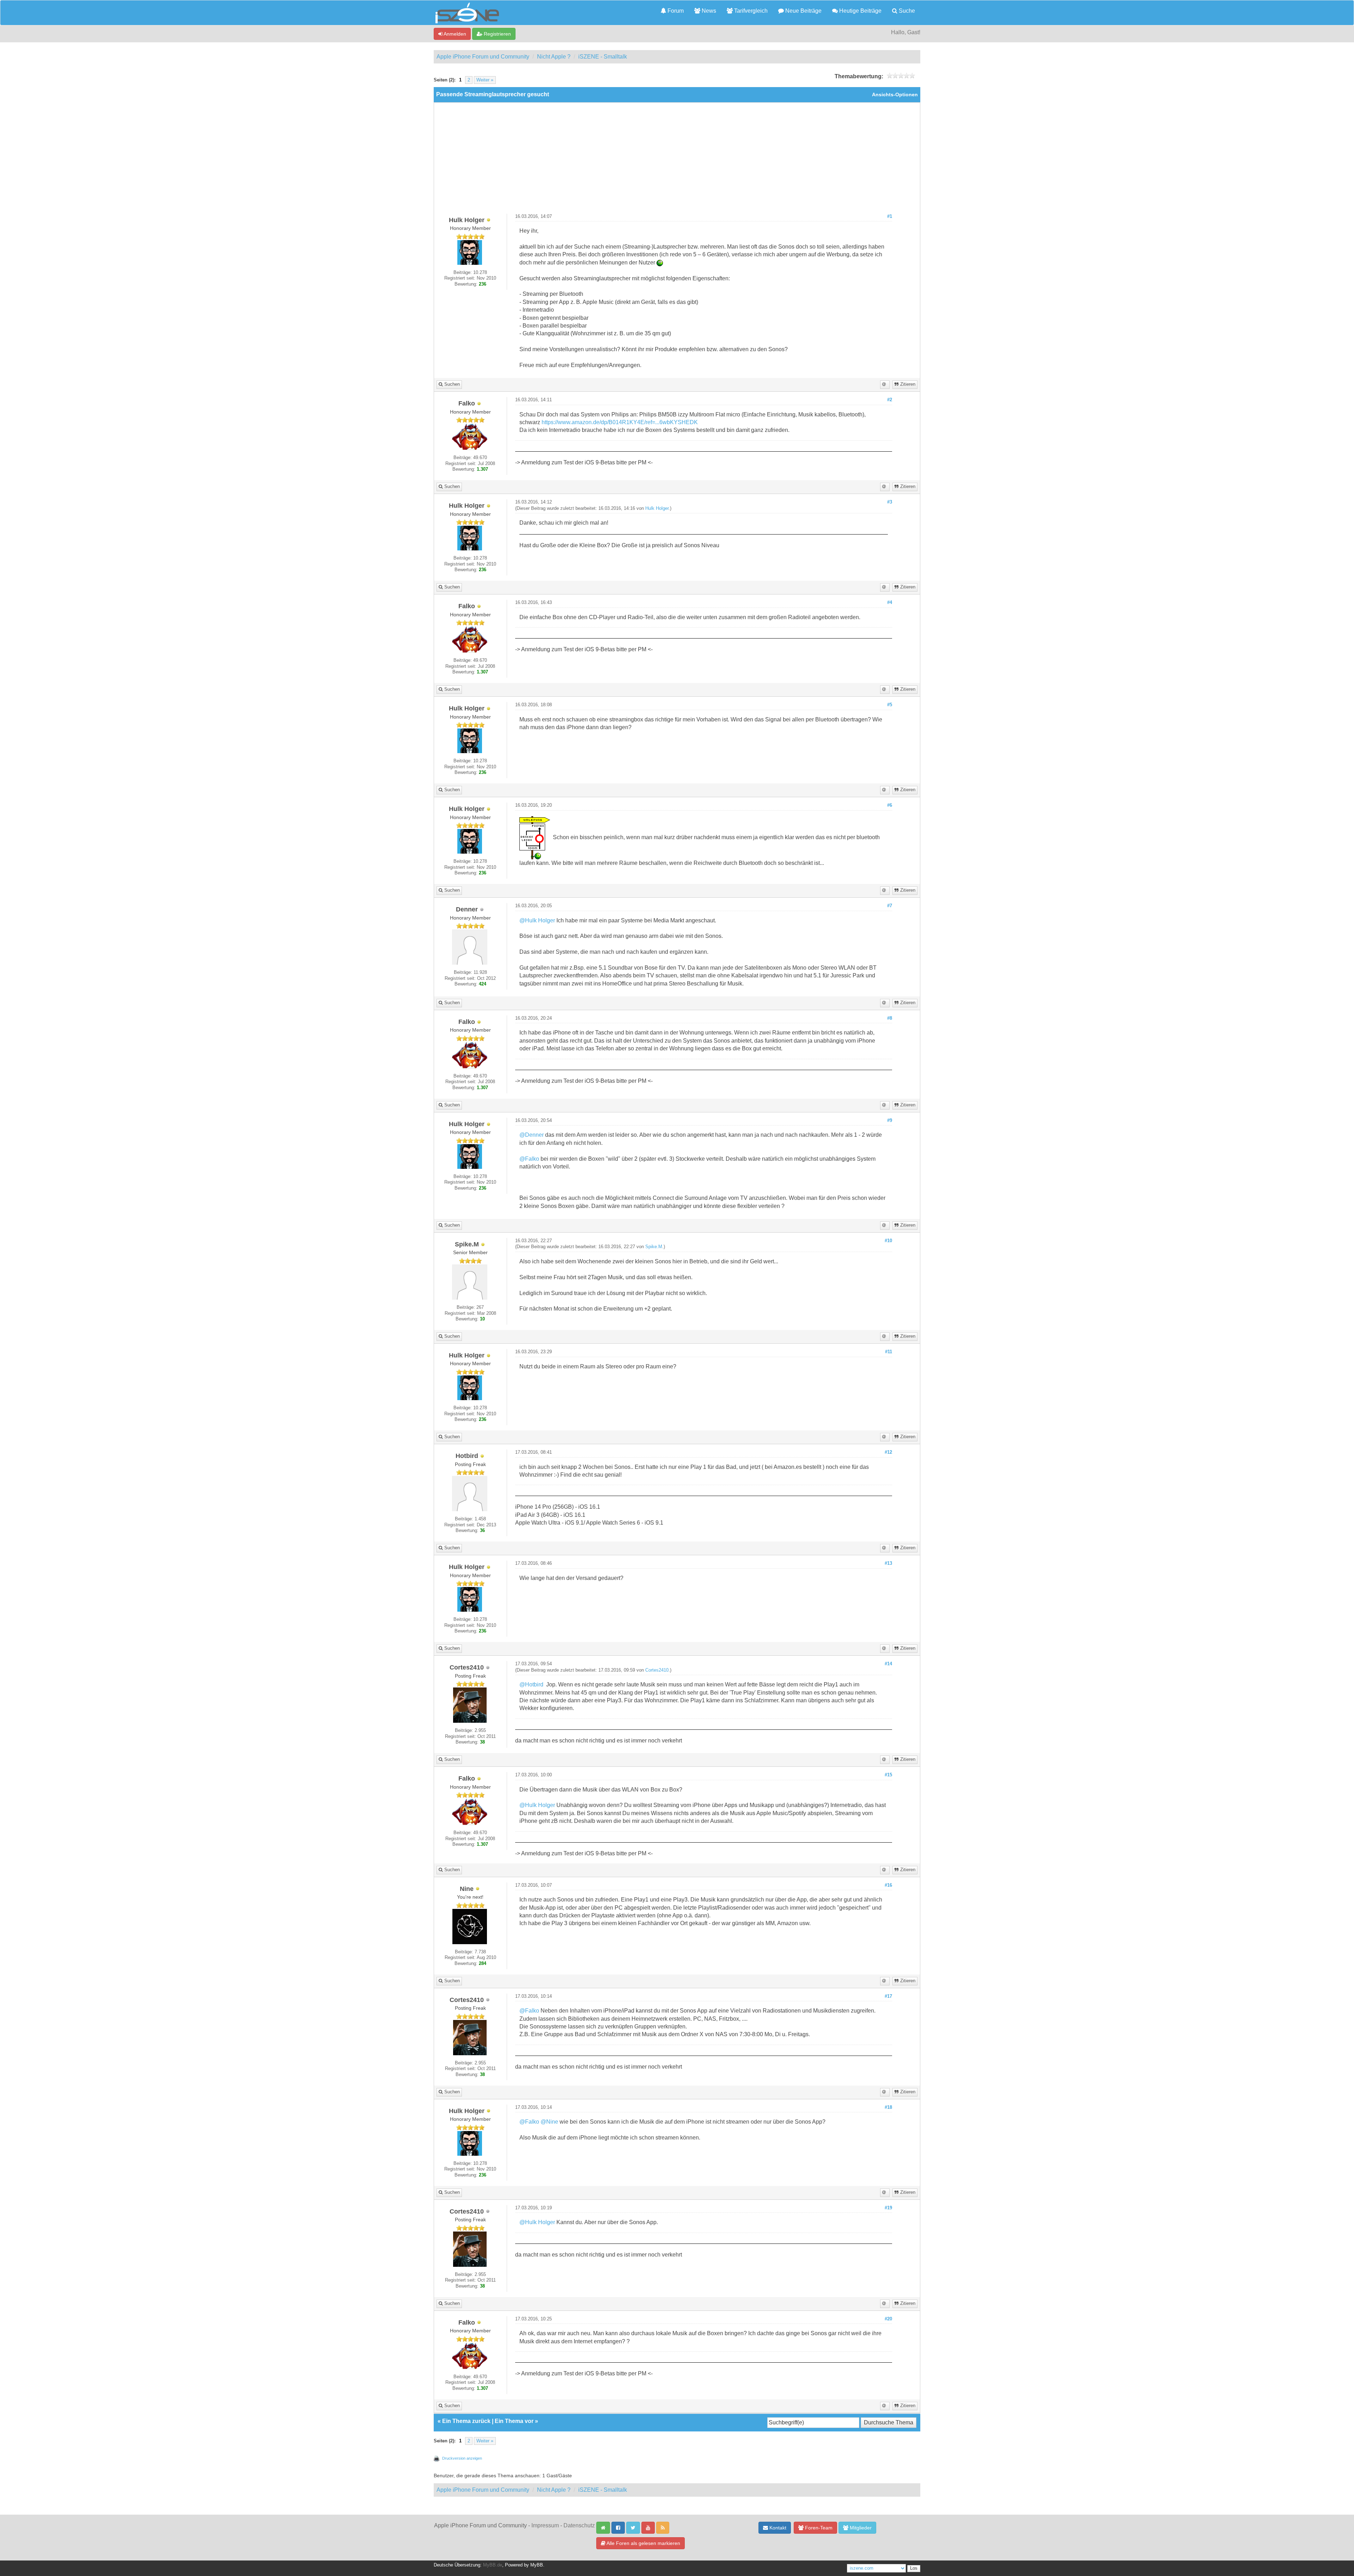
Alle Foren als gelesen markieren (643, 2543)
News (708, 11)
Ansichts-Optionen (895, 95)
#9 (890, 1121)
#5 (890, 705)
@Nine (549, 2122)
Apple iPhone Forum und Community (483, 57)
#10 (888, 1241)
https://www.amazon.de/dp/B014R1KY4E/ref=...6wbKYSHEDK (620, 422)
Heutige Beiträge (860, 11)
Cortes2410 (657, 1670)
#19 (888, 2208)
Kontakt (777, 2528)
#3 (890, 502)
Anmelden (454, 34)
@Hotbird (531, 1684)
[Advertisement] (677, 161)
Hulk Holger (657, 508)
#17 (888, 1996)
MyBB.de (493, 2565)
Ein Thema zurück (466, 2421)
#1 (890, 216)
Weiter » (485, 80)
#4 (890, 603)
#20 (888, 2319)
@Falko (529, 1159)
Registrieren (497, 34)
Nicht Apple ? (554, 57)
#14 (888, 1664)
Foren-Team (818, 2528)
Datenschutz (579, 2525)
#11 (889, 1352)
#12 (888, 1452)
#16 (888, 1885)
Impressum (545, 2525)
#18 (888, 2107)
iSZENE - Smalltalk (603, 57)
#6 (890, 805)
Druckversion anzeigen (462, 2458)
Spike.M (654, 1247)
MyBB (537, 2565)
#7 (890, 906)
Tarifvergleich (750, 11)
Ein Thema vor (514, 2421)
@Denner (532, 1135)
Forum (675, 11)
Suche (906, 11)
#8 (890, 1018)
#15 (888, 1775)
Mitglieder (860, 2528)
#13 (888, 1563)
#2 (890, 400)
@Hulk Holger (537, 920)
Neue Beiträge (803, 11)
